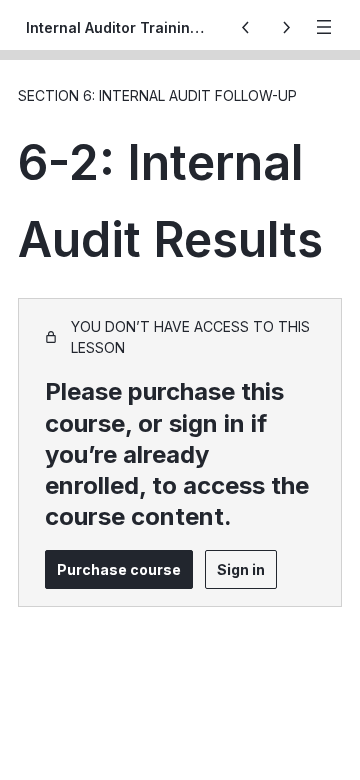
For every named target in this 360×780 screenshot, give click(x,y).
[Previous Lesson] (246, 27)
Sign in (241, 569)
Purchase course (119, 569)
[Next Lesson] (286, 27)
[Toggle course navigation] (324, 27)
